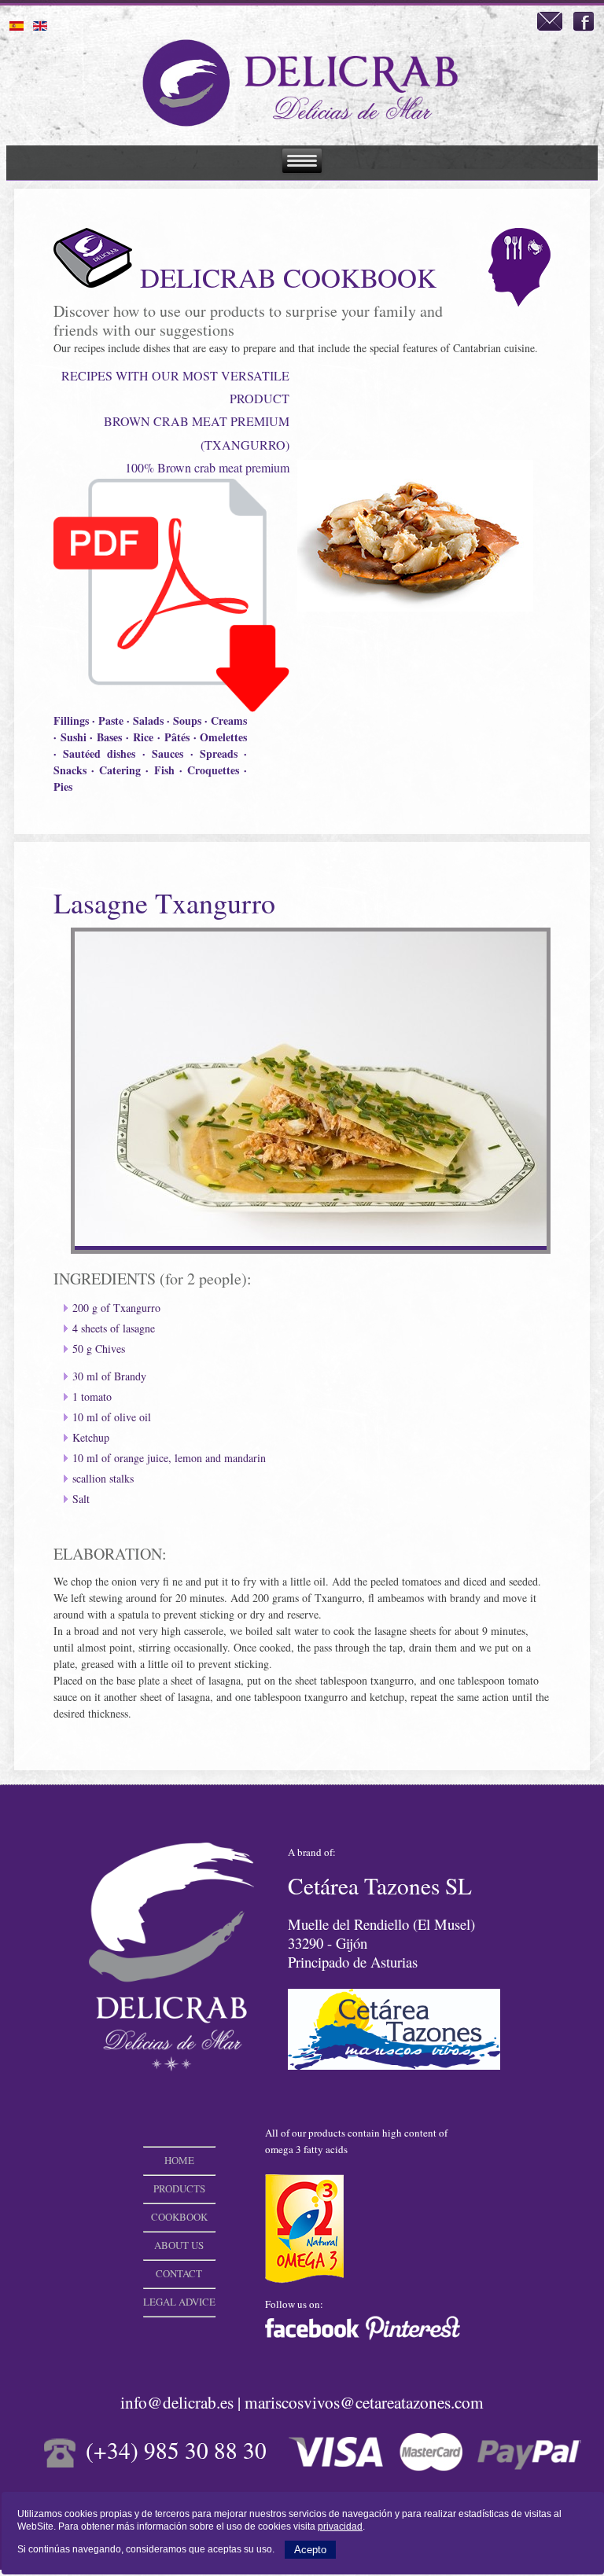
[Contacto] (550, 27)
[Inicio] (302, 126)
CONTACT (179, 2273)
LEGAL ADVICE (179, 2302)
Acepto (310, 2550)
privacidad (340, 2526)
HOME (179, 2160)
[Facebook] (584, 27)
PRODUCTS (179, 2188)
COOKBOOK (179, 2217)
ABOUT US (179, 2245)
